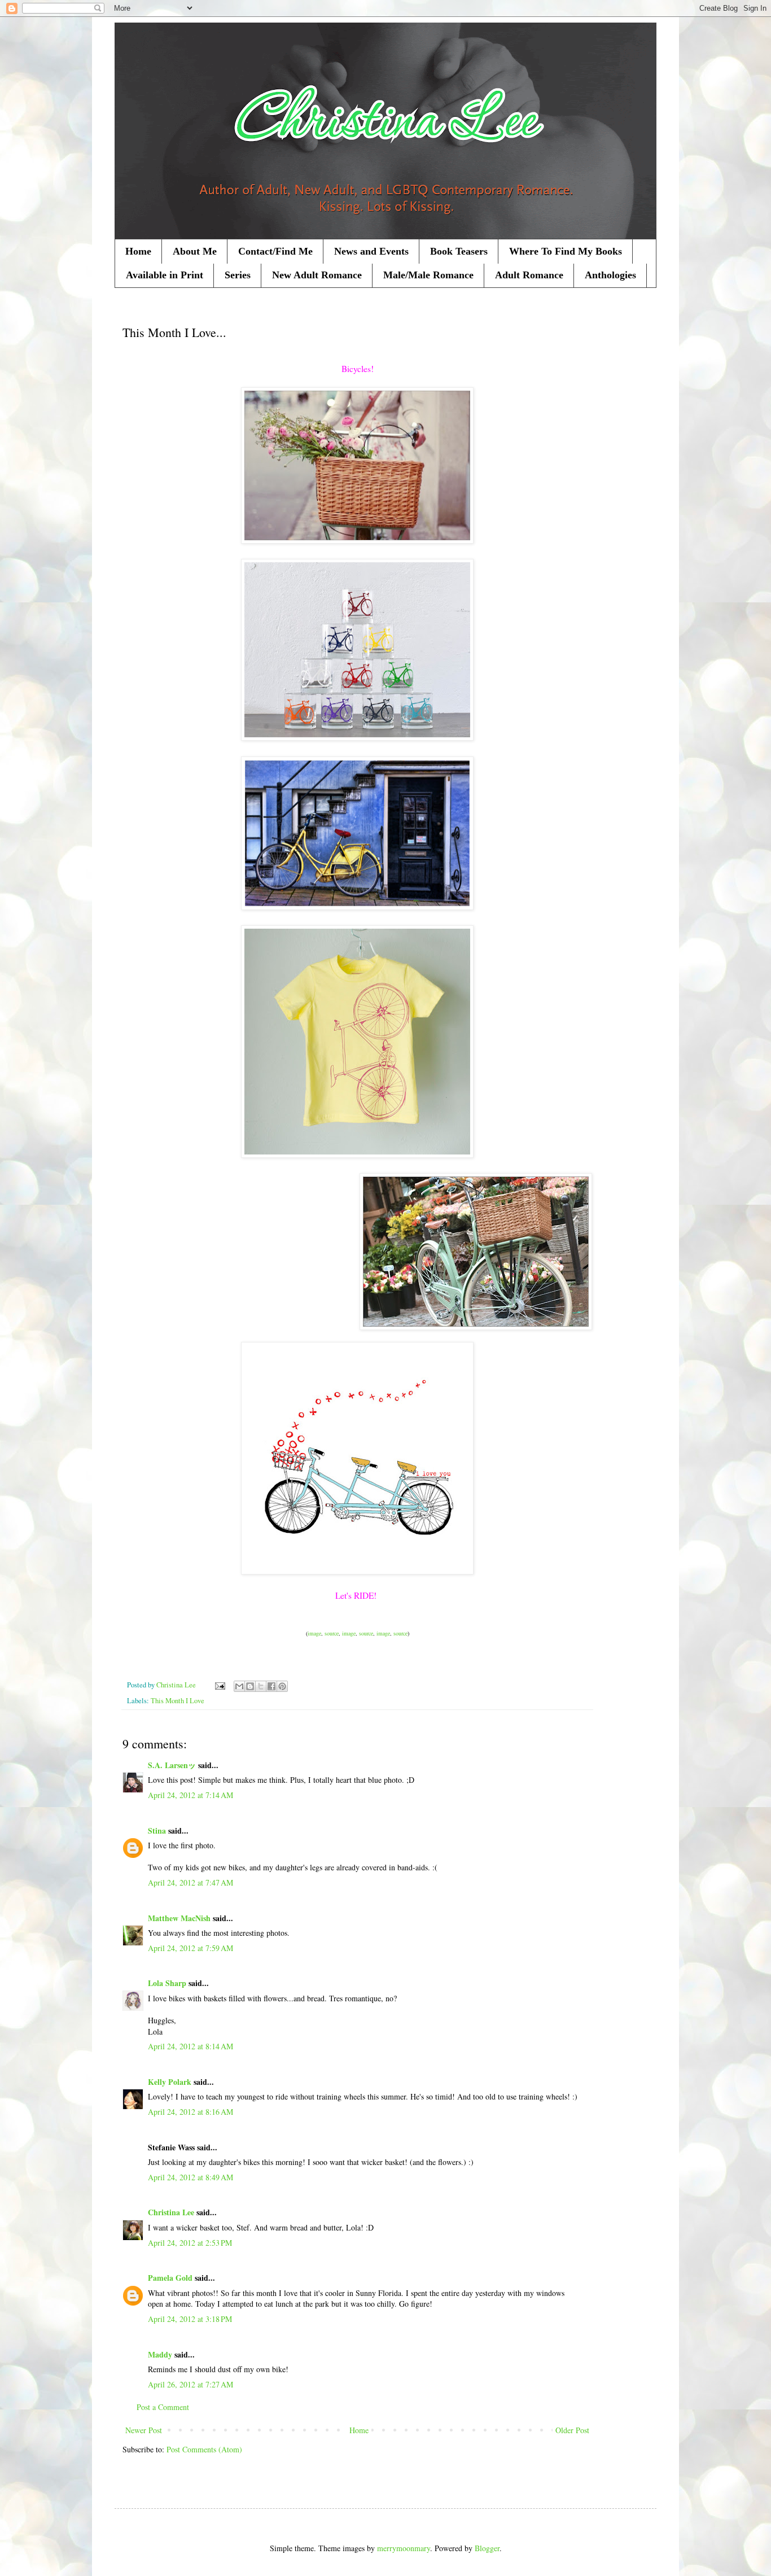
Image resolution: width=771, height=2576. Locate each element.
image (314, 1633)
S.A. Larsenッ (172, 1765)
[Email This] (239, 1686)
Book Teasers (459, 251)
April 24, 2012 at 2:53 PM (190, 2243)
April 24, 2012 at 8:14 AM (190, 2046)
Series (238, 275)
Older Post (572, 2430)
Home (138, 251)
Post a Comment (163, 2407)
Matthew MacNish (179, 1918)
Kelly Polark (170, 2082)
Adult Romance (529, 275)
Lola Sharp (167, 1983)
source (332, 1633)
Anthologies (610, 275)
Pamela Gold (170, 2278)
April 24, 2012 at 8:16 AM (190, 2112)
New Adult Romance (317, 275)
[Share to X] (261, 1686)
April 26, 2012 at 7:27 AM (190, 2384)
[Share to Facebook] (271, 1686)
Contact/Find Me (275, 251)
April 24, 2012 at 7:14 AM (190, 1795)
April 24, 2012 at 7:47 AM (190, 1882)
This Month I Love (178, 1701)
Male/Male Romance (428, 275)
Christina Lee (171, 2212)
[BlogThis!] (250, 1686)
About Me (195, 251)
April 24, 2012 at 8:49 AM (190, 2177)
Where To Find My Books (566, 251)
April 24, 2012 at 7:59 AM (190, 1948)
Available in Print (165, 275)
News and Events (371, 251)
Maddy (160, 2354)
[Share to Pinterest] (282, 1686)
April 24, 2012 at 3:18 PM (190, 2319)
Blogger (487, 2548)
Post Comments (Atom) (204, 2449)
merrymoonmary (404, 2548)
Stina (157, 1831)
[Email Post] (219, 1685)
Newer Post (144, 2430)
